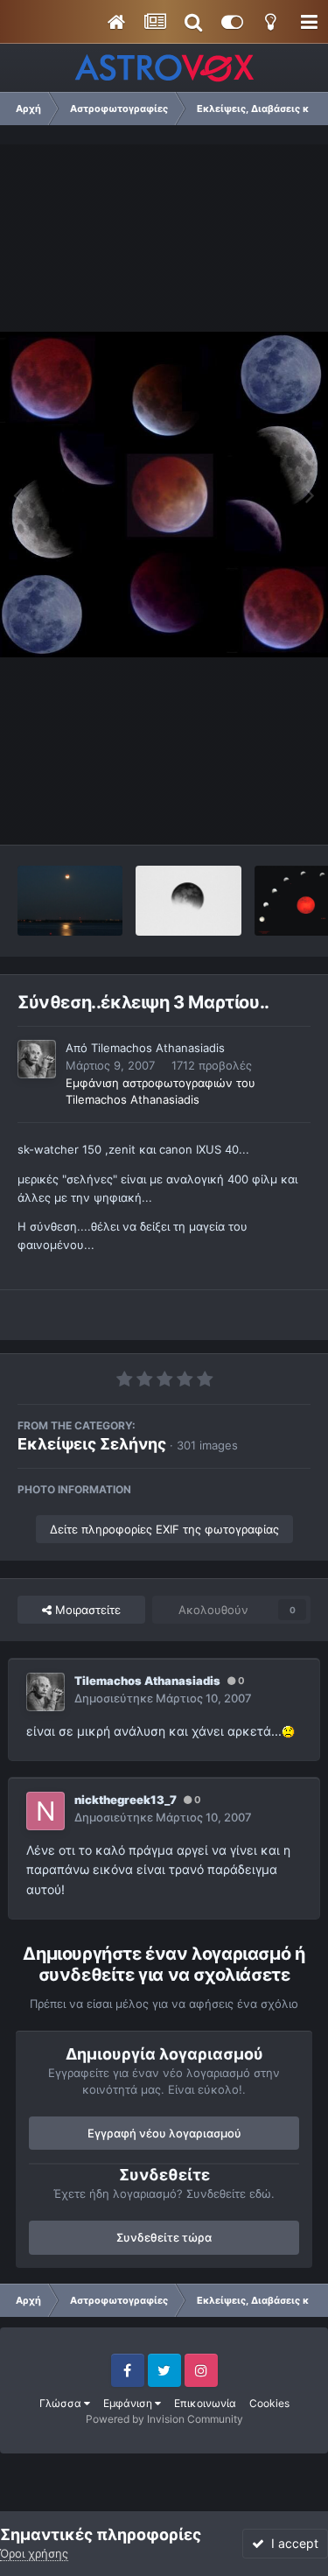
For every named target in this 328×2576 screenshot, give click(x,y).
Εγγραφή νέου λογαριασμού (164, 2133)
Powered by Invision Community (164, 2419)
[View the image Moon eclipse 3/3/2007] (188, 901)
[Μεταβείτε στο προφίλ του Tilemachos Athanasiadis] (37, 1059)
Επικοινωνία (205, 2403)
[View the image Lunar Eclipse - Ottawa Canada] (70, 901)
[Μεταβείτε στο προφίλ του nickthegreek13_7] (45, 1811)
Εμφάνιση (129, 2403)
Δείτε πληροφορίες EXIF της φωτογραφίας (164, 1529)
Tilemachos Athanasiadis (158, 1048)
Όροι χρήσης (34, 2553)
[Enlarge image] (288, 1731)
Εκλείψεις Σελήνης (92, 1444)
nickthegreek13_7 (126, 1800)
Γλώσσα (62, 2403)
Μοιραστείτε (86, 1610)
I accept (291, 2543)
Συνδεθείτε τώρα (164, 2237)
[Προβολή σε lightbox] (164, 495)
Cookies (269, 2403)
